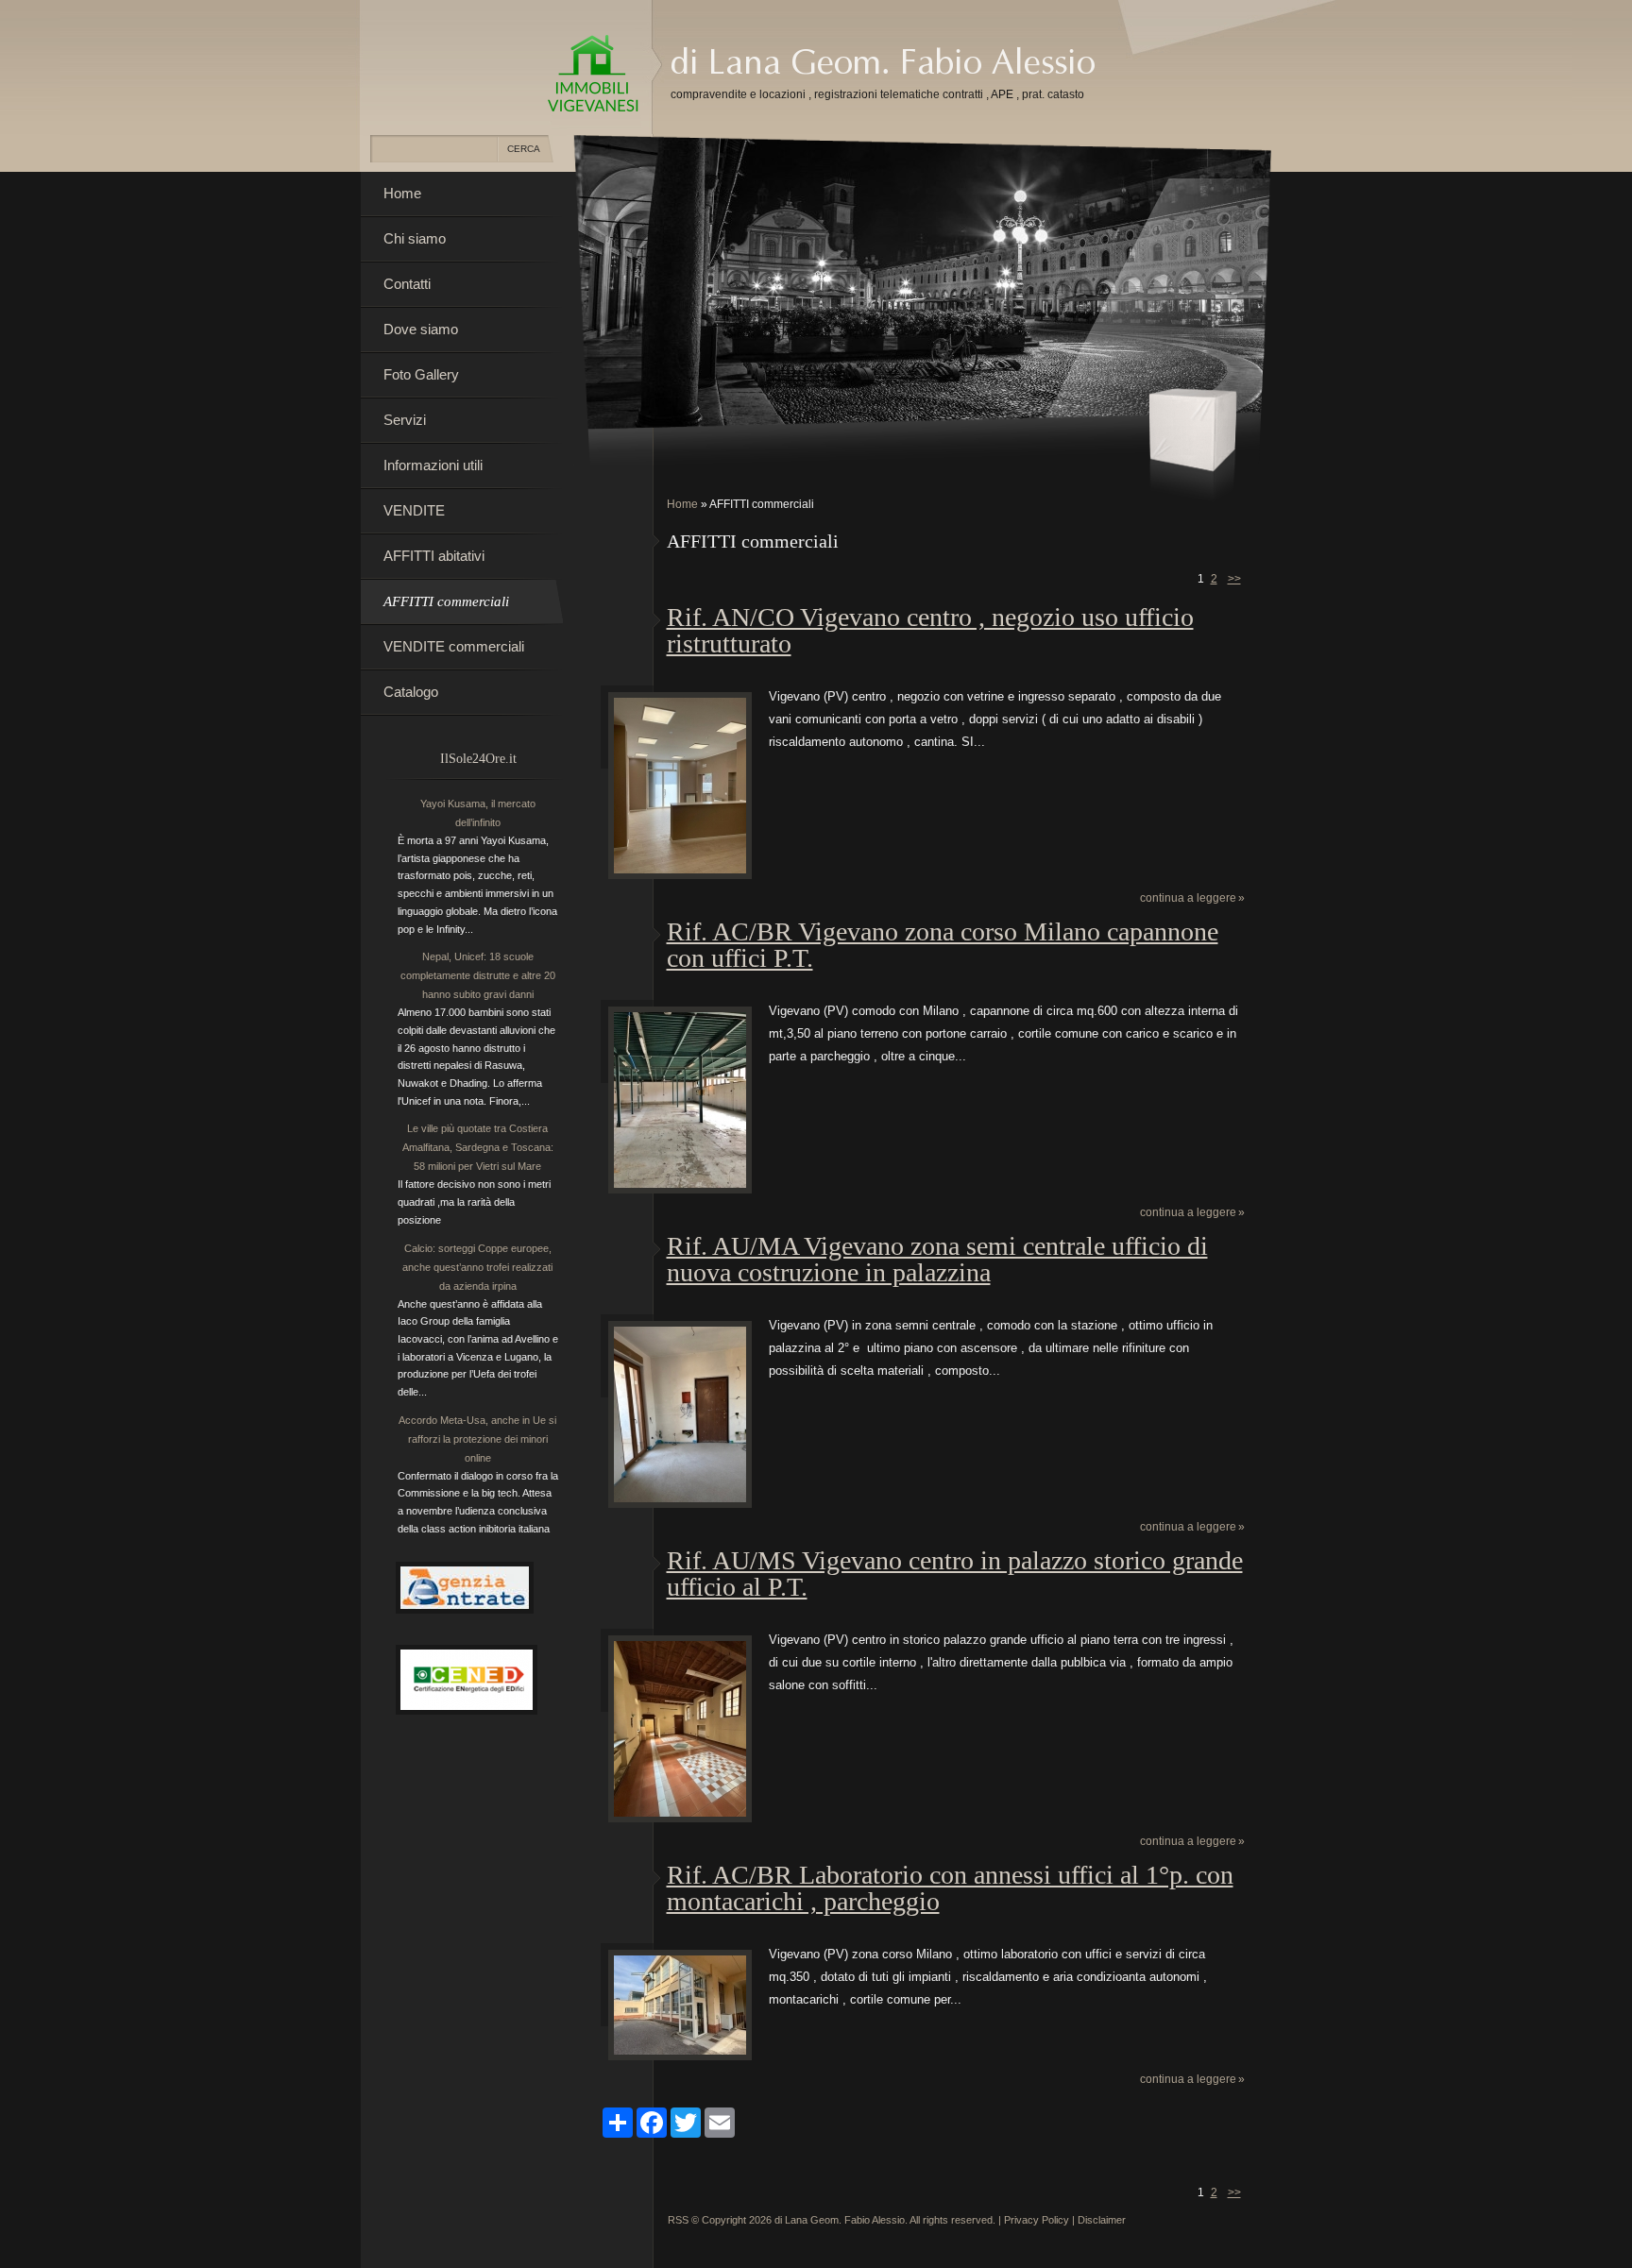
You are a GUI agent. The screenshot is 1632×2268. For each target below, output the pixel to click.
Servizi (405, 420)
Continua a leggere (1188, 898)
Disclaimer (1102, 2220)
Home (682, 504)
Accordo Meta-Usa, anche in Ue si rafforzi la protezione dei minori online (477, 1439)
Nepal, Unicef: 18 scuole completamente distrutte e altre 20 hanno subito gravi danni (478, 975)
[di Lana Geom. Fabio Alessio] (594, 75)
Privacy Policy (1037, 2220)
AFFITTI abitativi (434, 556)
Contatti (407, 284)
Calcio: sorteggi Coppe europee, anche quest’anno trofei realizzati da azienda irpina (477, 1267)
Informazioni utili (433, 465)
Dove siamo (421, 329)
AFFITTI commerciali (446, 601)
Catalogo (411, 692)
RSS (678, 2220)
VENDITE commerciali (454, 646)
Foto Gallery (421, 374)
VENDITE (414, 510)
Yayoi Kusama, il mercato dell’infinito (478, 813)
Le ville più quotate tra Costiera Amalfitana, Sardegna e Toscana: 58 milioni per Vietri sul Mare (478, 1147)
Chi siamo (415, 238)
